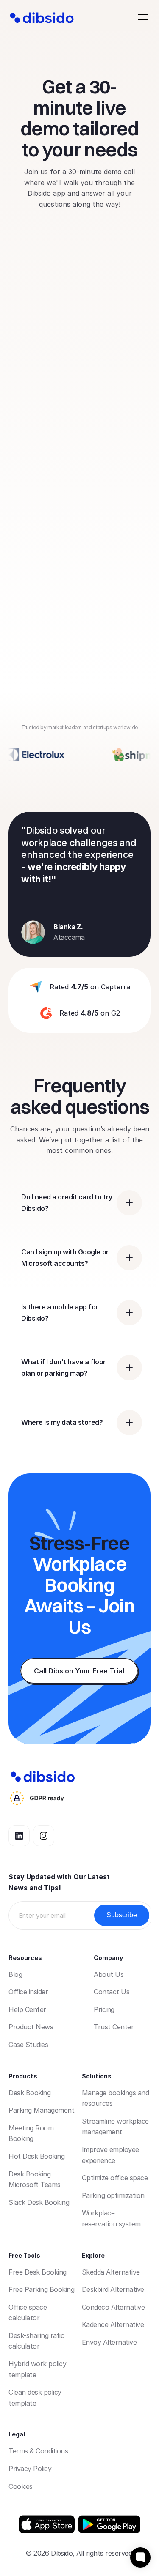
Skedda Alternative (111, 2272)
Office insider (28, 1992)
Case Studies (28, 2045)
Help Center (27, 2009)
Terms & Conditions (38, 2451)
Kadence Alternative (113, 2324)
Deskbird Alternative (113, 2289)
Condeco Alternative (113, 2307)
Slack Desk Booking (39, 2202)
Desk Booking (29, 2093)
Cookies (21, 2486)
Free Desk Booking (38, 2272)
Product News (31, 2027)
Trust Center (114, 2027)
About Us (109, 1974)
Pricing (104, 2009)
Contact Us (112, 1992)
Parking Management (41, 2110)
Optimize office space (115, 2178)
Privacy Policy (30, 2469)
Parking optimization (113, 2195)
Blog (15, 1974)
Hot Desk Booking (36, 2156)
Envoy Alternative (109, 2342)
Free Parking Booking (41, 2289)
